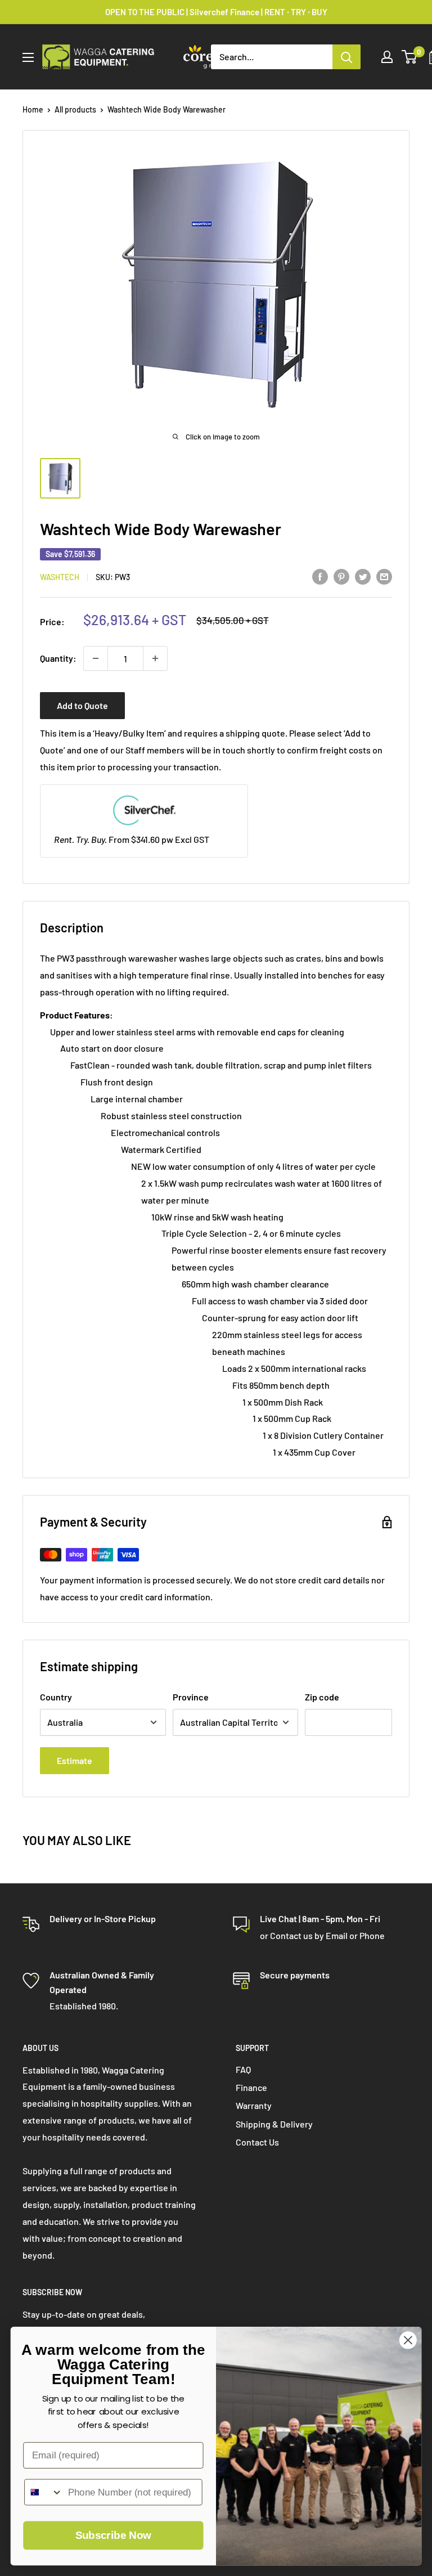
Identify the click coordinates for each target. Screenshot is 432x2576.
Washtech (60, 577)
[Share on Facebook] (320, 576)
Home (33, 109)
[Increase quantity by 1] (155, 658)
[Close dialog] (408, 2340)
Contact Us (257, 2142)
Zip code (322, 1697)
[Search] (346, 57)
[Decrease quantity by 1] (96, 658)
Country (56, 1697)
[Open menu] (28, 57)
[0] (410, 57)
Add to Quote (82, 705)
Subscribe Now (113, 2536)
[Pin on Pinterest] (341, 576)
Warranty (254, 2105)
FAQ (243, 2069)
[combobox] (44, 2492)
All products (75, 109)
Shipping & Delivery (274, 2124)
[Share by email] (384, 576)
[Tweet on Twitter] (363, 576)
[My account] (387, 57)
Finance (251, 2087)
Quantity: (58, 658)
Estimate (75, 1760)
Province (191, 1697)
